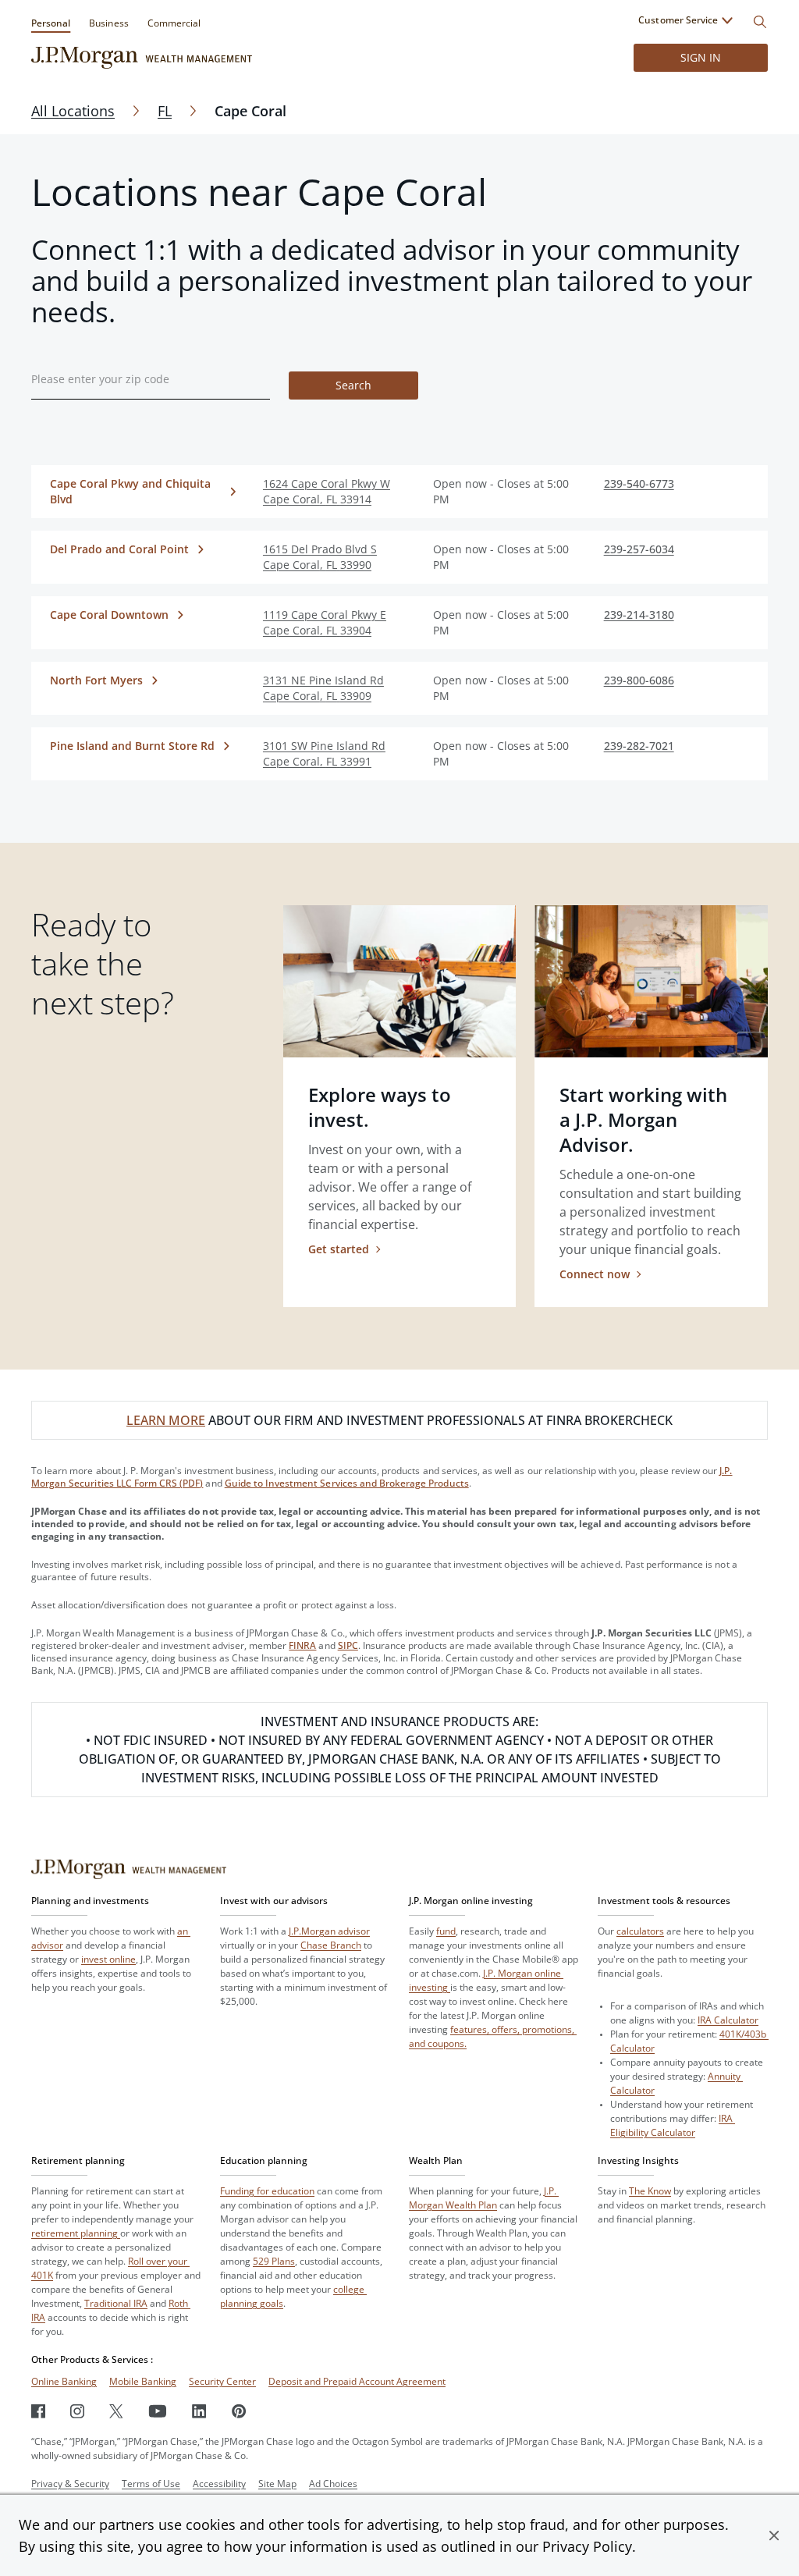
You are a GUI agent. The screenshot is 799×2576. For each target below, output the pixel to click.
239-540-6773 (639, 483)
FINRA (302, 1645)
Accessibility (219, 2484)
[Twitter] (116, 2411)
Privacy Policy (587, 2546)
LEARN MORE (166, 1420)
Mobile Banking (143, 2381)
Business (108, 23)
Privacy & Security (70, 2484)
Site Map (277, 2484)
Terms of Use (151, 2484)
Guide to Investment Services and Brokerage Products (347, 1483)
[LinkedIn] (199, 2411)
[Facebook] (38, 2411)
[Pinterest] (239, 2411)
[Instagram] (77, 2411)
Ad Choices (333, 2484)
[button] (774, 2535)
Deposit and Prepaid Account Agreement (357, 2381)
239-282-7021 (639, 746)
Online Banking (64, 2381)
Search (353, 385)
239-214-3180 (639, 615)
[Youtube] (158, 2411)
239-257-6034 (639, 549)
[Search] (760, 22)
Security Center (222, 2381)
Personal (51, 23)
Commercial (174, 23)
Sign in (701, 57)
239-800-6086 (639, 680)
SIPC (348, 1645)
